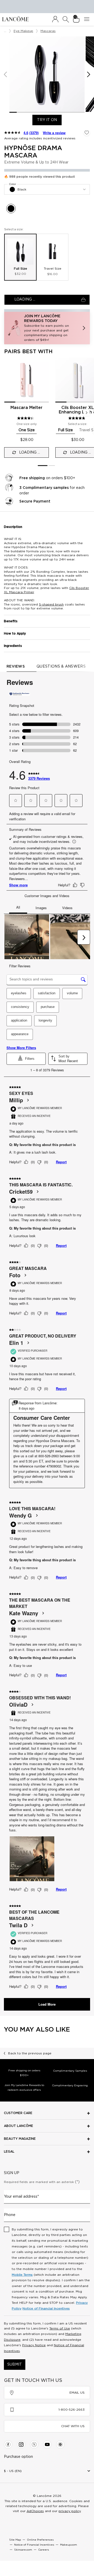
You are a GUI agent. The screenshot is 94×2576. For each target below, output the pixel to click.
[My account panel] (55, 19)
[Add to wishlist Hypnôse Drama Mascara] (87, 133)
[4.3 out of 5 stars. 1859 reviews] (26, 418)
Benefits (11, 621)
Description (13, 527)
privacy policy (70, 2511)
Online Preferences (40, 2540)
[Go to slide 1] (43, 466)
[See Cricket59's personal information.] (37, 1192)
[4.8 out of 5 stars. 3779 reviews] (77, 418)
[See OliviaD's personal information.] (32, 1705)
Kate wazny (24, 1613)
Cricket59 (21, 1192)
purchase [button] (48, 1007)
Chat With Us (73, 2426)
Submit (15, 2365)
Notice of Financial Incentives (46, 2308)
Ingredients (13, 646)
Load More (47, 2004)
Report (61, 1162)
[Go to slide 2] (52, 466)
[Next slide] (87, 413)
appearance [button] (20, 1034)
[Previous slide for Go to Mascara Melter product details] (7, 380)
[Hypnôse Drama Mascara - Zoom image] (47, 74)
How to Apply (15, 634)
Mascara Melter (27, 408)
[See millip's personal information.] (28, 1100)
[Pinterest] (60, 2444)
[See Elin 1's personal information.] (28, 1343)
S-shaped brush (51, 604)
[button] (47, 328)
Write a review (54, 133)
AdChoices (35, 2511)
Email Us (77, 2393)
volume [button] (72, 993)
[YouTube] (47, 2444)
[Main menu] (88, 19)
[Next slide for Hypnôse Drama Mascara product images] (89, 74)
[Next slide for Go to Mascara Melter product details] (46, 380)
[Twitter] (34, 2444)
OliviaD (18, 1705)
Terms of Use (60, 2328)
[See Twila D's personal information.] (32, 1925)
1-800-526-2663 (72, 2410)
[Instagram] (21, 2444)
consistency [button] (20, 1007)
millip (16, 1100)
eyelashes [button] (19, 993)
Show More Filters (21, 1048)
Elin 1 (16, 1343)
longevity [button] (45, 1020)
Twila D (18, 1925)
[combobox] (47, 189)
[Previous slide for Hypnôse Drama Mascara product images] (5, 74)
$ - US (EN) (13, 2471)
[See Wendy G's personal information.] (37, 1515)
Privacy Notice (34, 2345)
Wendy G (20, 1515)
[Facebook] (8, 2444)
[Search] (66, 19)
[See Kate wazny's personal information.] (43, 1613)
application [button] (19, 1020)
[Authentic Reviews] (20, 694)
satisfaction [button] (47, 993)
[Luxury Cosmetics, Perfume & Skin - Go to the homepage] (15, 19)
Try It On (49, 120)
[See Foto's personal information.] (25, 1275)
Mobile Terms (22, 2275)
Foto (15, 1275)
